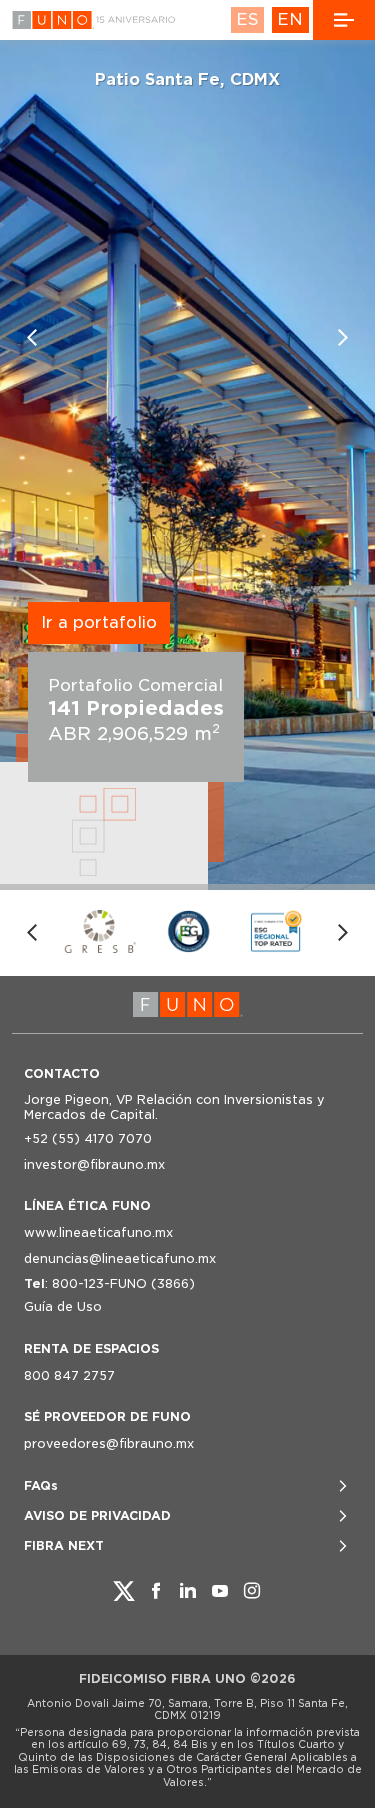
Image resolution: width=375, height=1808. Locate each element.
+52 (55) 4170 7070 (88, 1138)
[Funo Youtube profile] (220, 1591)
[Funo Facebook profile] (156, 1591)
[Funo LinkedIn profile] (188, 1591)
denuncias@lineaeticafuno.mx (120, 1258)
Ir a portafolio (99, 622)
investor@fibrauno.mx (94, 1164)
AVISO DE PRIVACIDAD (97, 1515)
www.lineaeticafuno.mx (98, 1232)
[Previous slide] (32, 338)
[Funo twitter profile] (124, 1591)
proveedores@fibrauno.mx (109, 1443)
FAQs (41, 1485)
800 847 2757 (69, 1375)
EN (290, 19)
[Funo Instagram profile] (252, 1591)
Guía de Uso (63, 1306)
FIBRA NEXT (64, 1545)
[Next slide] (343, 338)
